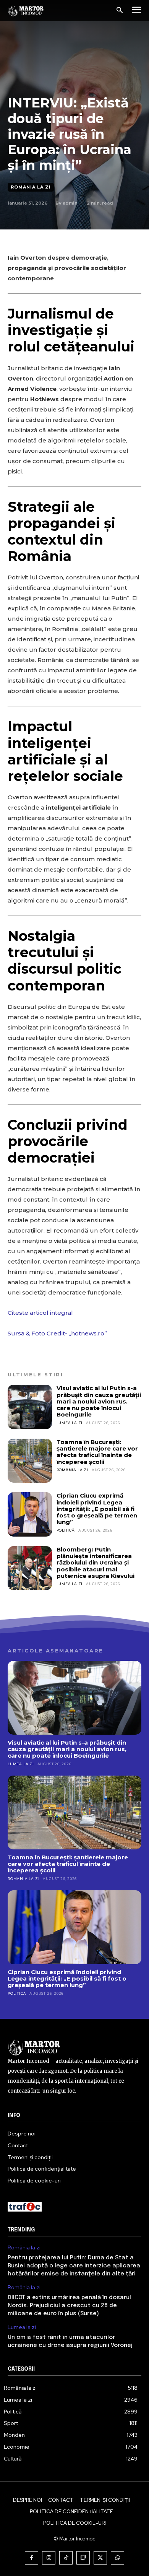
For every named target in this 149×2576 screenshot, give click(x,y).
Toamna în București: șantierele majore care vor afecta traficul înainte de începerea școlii (97, 1452)
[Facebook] (32, 2558)
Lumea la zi (70, 1423)
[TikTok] (66, 2558)
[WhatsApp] (117, 2558)
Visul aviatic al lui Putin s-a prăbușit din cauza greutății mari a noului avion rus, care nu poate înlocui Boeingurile (99, 1401)
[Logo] (26, 11)
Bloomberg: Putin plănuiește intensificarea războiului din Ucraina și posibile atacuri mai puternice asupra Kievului (96, 1563)
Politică (66, 1530)
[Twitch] (83, 2558)
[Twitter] (100, 2558)
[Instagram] (49, 2558)
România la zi (31, 187)
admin (70, 203)
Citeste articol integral (40, 1313)
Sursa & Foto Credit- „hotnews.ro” (57, 1333)
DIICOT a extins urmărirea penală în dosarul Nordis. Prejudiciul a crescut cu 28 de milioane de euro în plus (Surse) (69, 2306)
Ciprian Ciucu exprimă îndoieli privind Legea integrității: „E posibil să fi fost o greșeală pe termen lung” (97, 1509)
